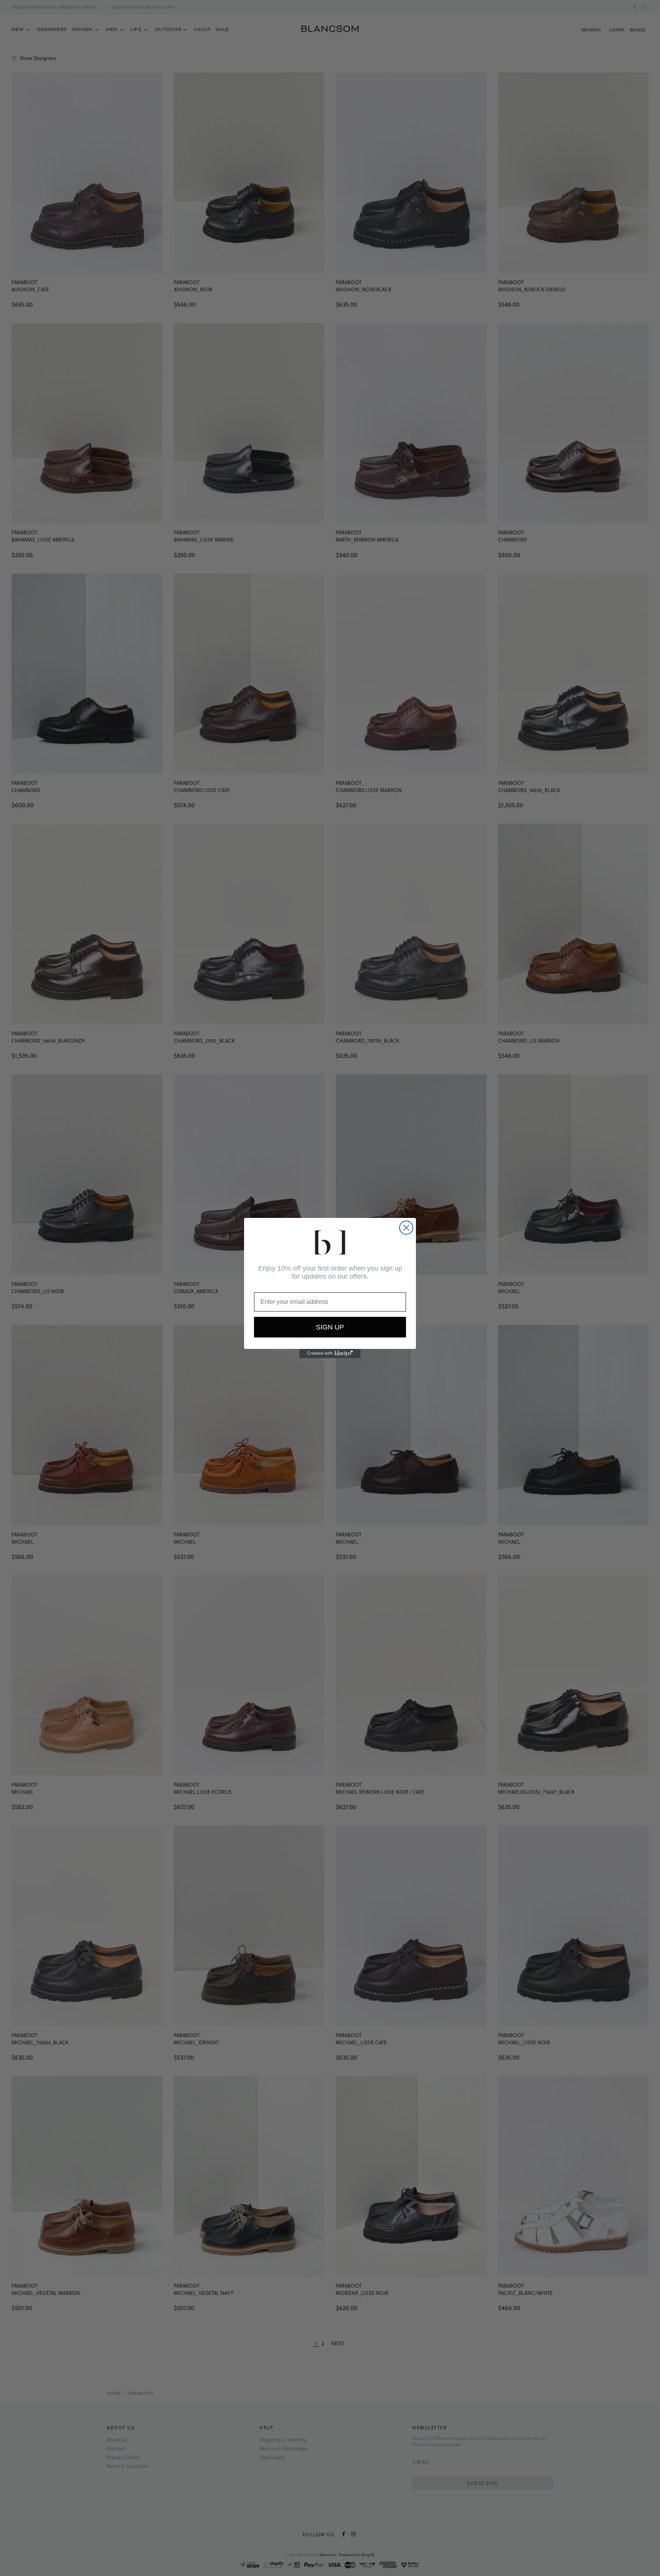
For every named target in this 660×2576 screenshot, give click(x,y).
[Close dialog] (406, 1228)
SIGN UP (330, 1327)
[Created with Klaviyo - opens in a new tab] (330, 1353)
